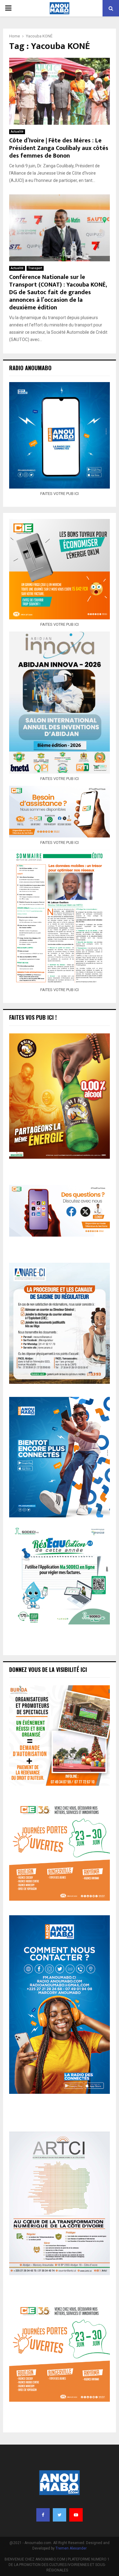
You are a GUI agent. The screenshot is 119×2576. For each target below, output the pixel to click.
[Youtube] (76, 2515)
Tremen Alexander (71, 2548)
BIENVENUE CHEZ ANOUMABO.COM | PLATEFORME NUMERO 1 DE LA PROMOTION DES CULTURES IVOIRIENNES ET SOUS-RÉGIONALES (57, 2565)
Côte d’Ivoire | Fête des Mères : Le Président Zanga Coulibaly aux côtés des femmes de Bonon (59, 148)
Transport (35, 268)
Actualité (17, 132)
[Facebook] (43, 2515)
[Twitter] (60, 2515)
